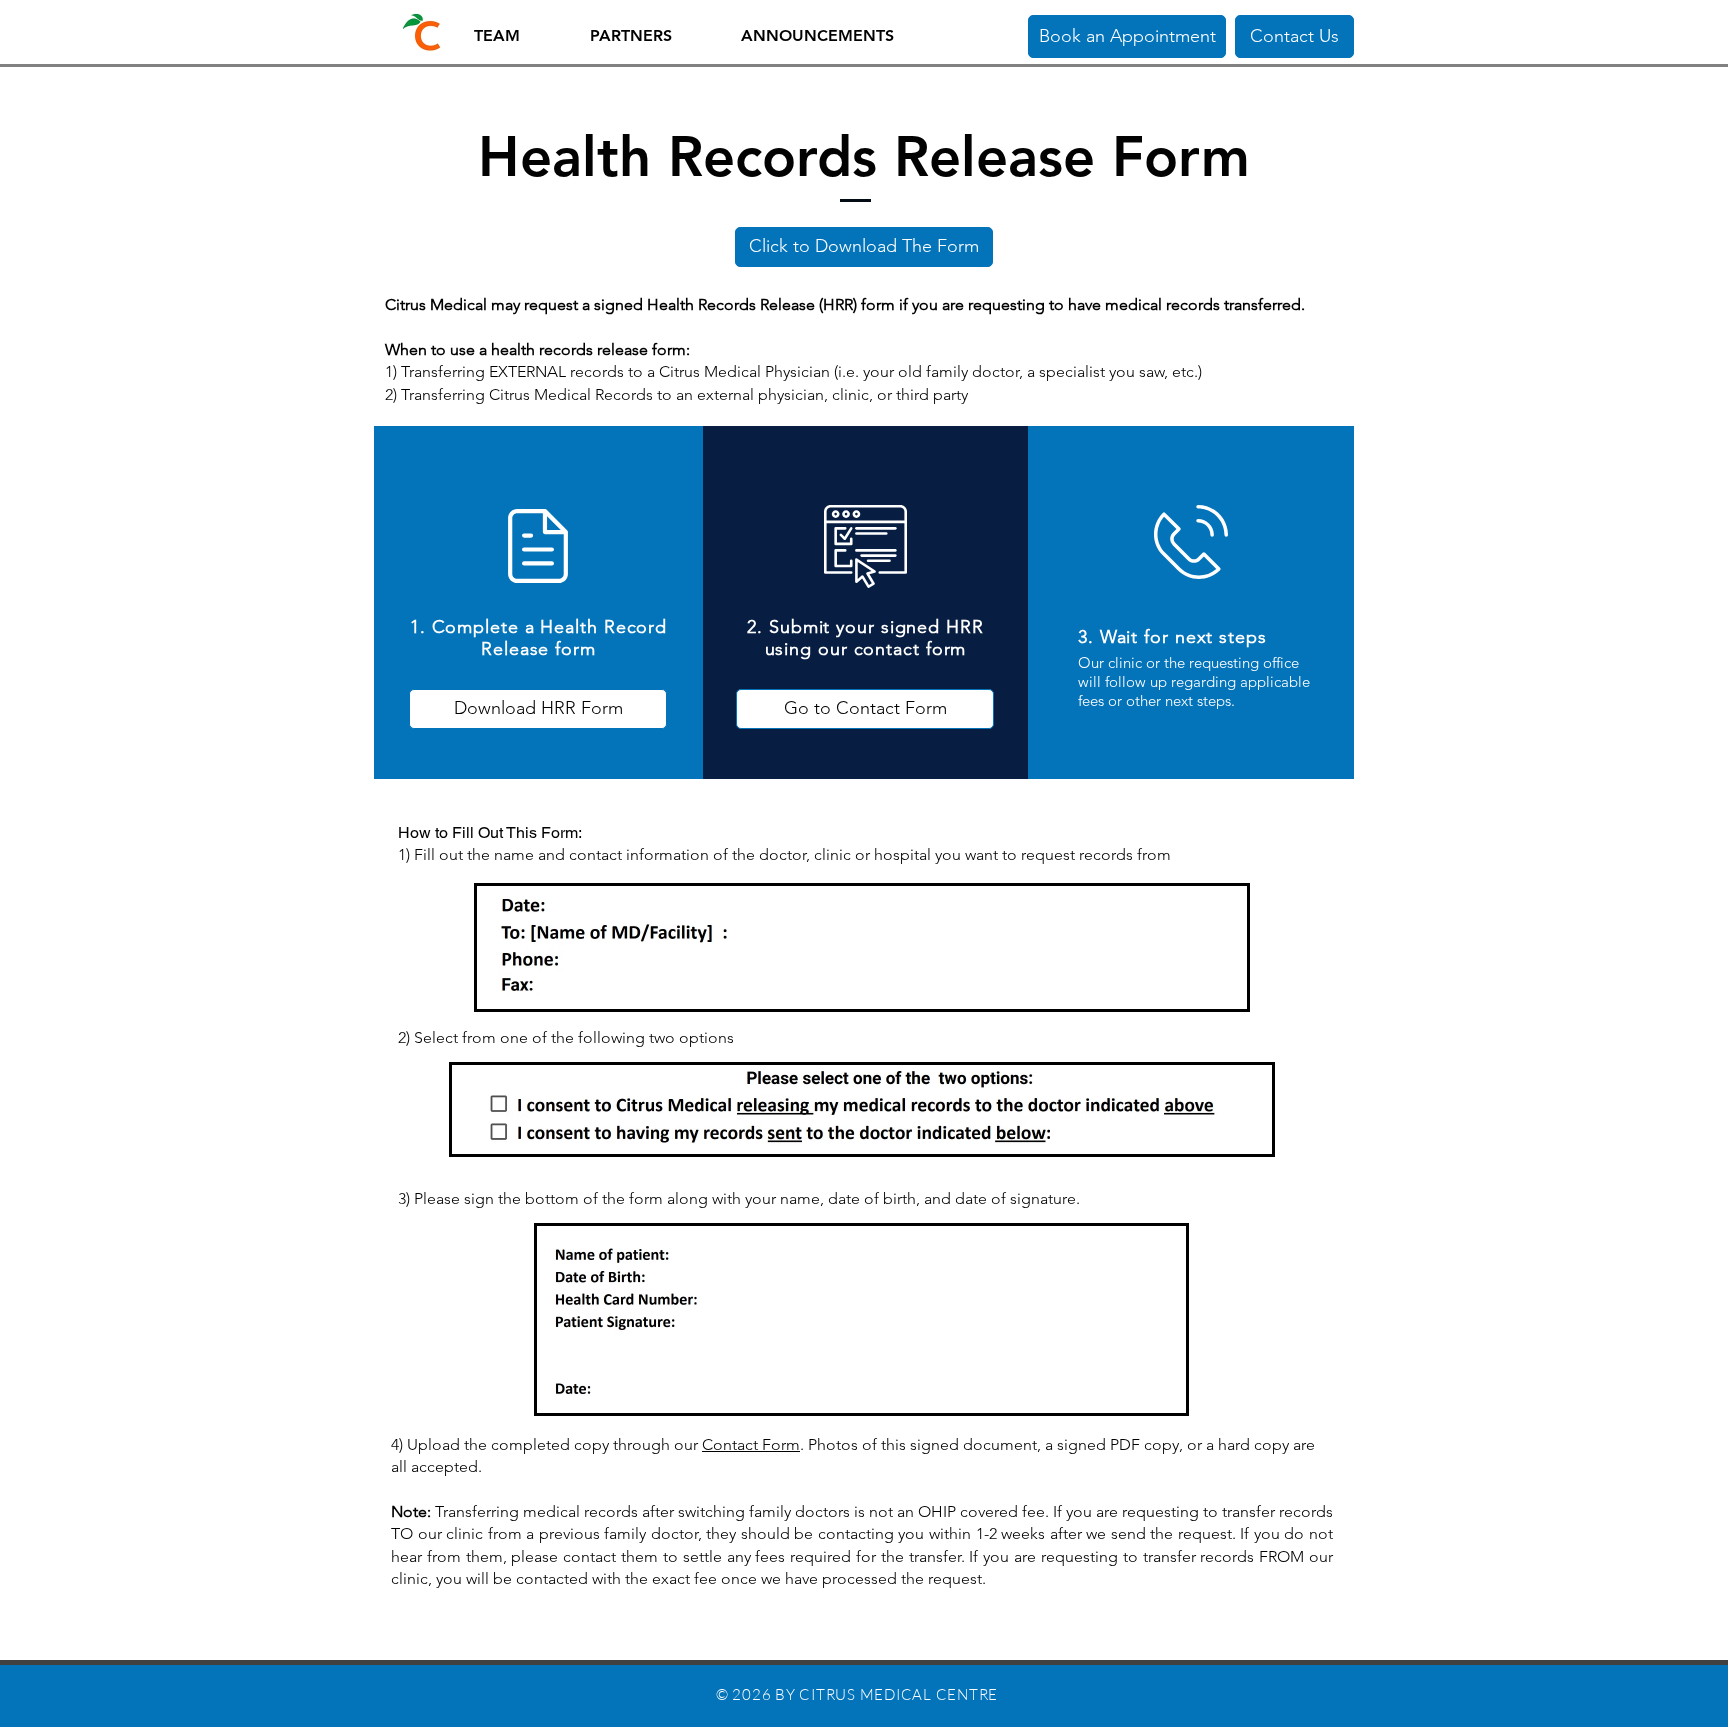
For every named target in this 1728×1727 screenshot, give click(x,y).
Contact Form (751, 1444)
